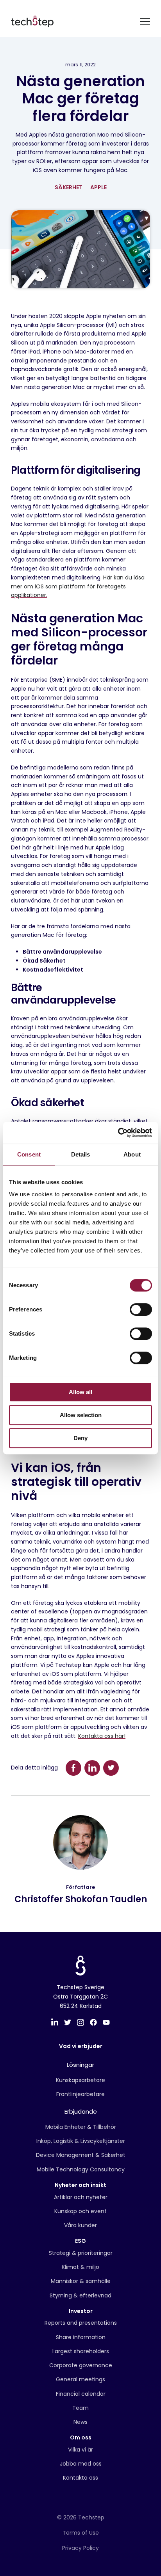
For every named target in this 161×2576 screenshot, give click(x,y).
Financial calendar (81, 2394)
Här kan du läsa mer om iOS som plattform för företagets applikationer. (78, 586)
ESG (80, 2241)
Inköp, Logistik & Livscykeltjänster (81, 2141)
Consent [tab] (29, 1154)
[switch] (141, 1309)
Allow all (80, 1392)
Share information (81, 2337)
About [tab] (132, 1154)
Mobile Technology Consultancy (81, 2169)
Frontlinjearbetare (80, 2094)
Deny (80, 1438)
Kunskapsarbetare (80, 2080)
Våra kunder (80, 2225)
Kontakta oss (80, 2478)
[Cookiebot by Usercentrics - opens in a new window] (118, 1133)
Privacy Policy (80, 2548)
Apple (98, 187)
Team (80, 2408)
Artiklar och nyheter (81, 2197)
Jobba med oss (81, 2464)
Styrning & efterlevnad (80, 2295)
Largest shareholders (81, 2351)
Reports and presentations (81, 2323)
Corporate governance (81, 2365)
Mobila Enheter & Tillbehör (81, 2127)
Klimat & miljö (80, 2267)
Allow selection (81, 1415)
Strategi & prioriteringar (81, 2253)
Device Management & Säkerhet (81, 2155)
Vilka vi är (80, 2450)
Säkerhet (69, 187)
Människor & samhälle (81, 2281)
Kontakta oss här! (102, 1736)
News (80, 2422)
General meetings (80, 2379)
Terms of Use (81, 2533)
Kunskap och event (80, 2211)
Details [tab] (81, 1154)
